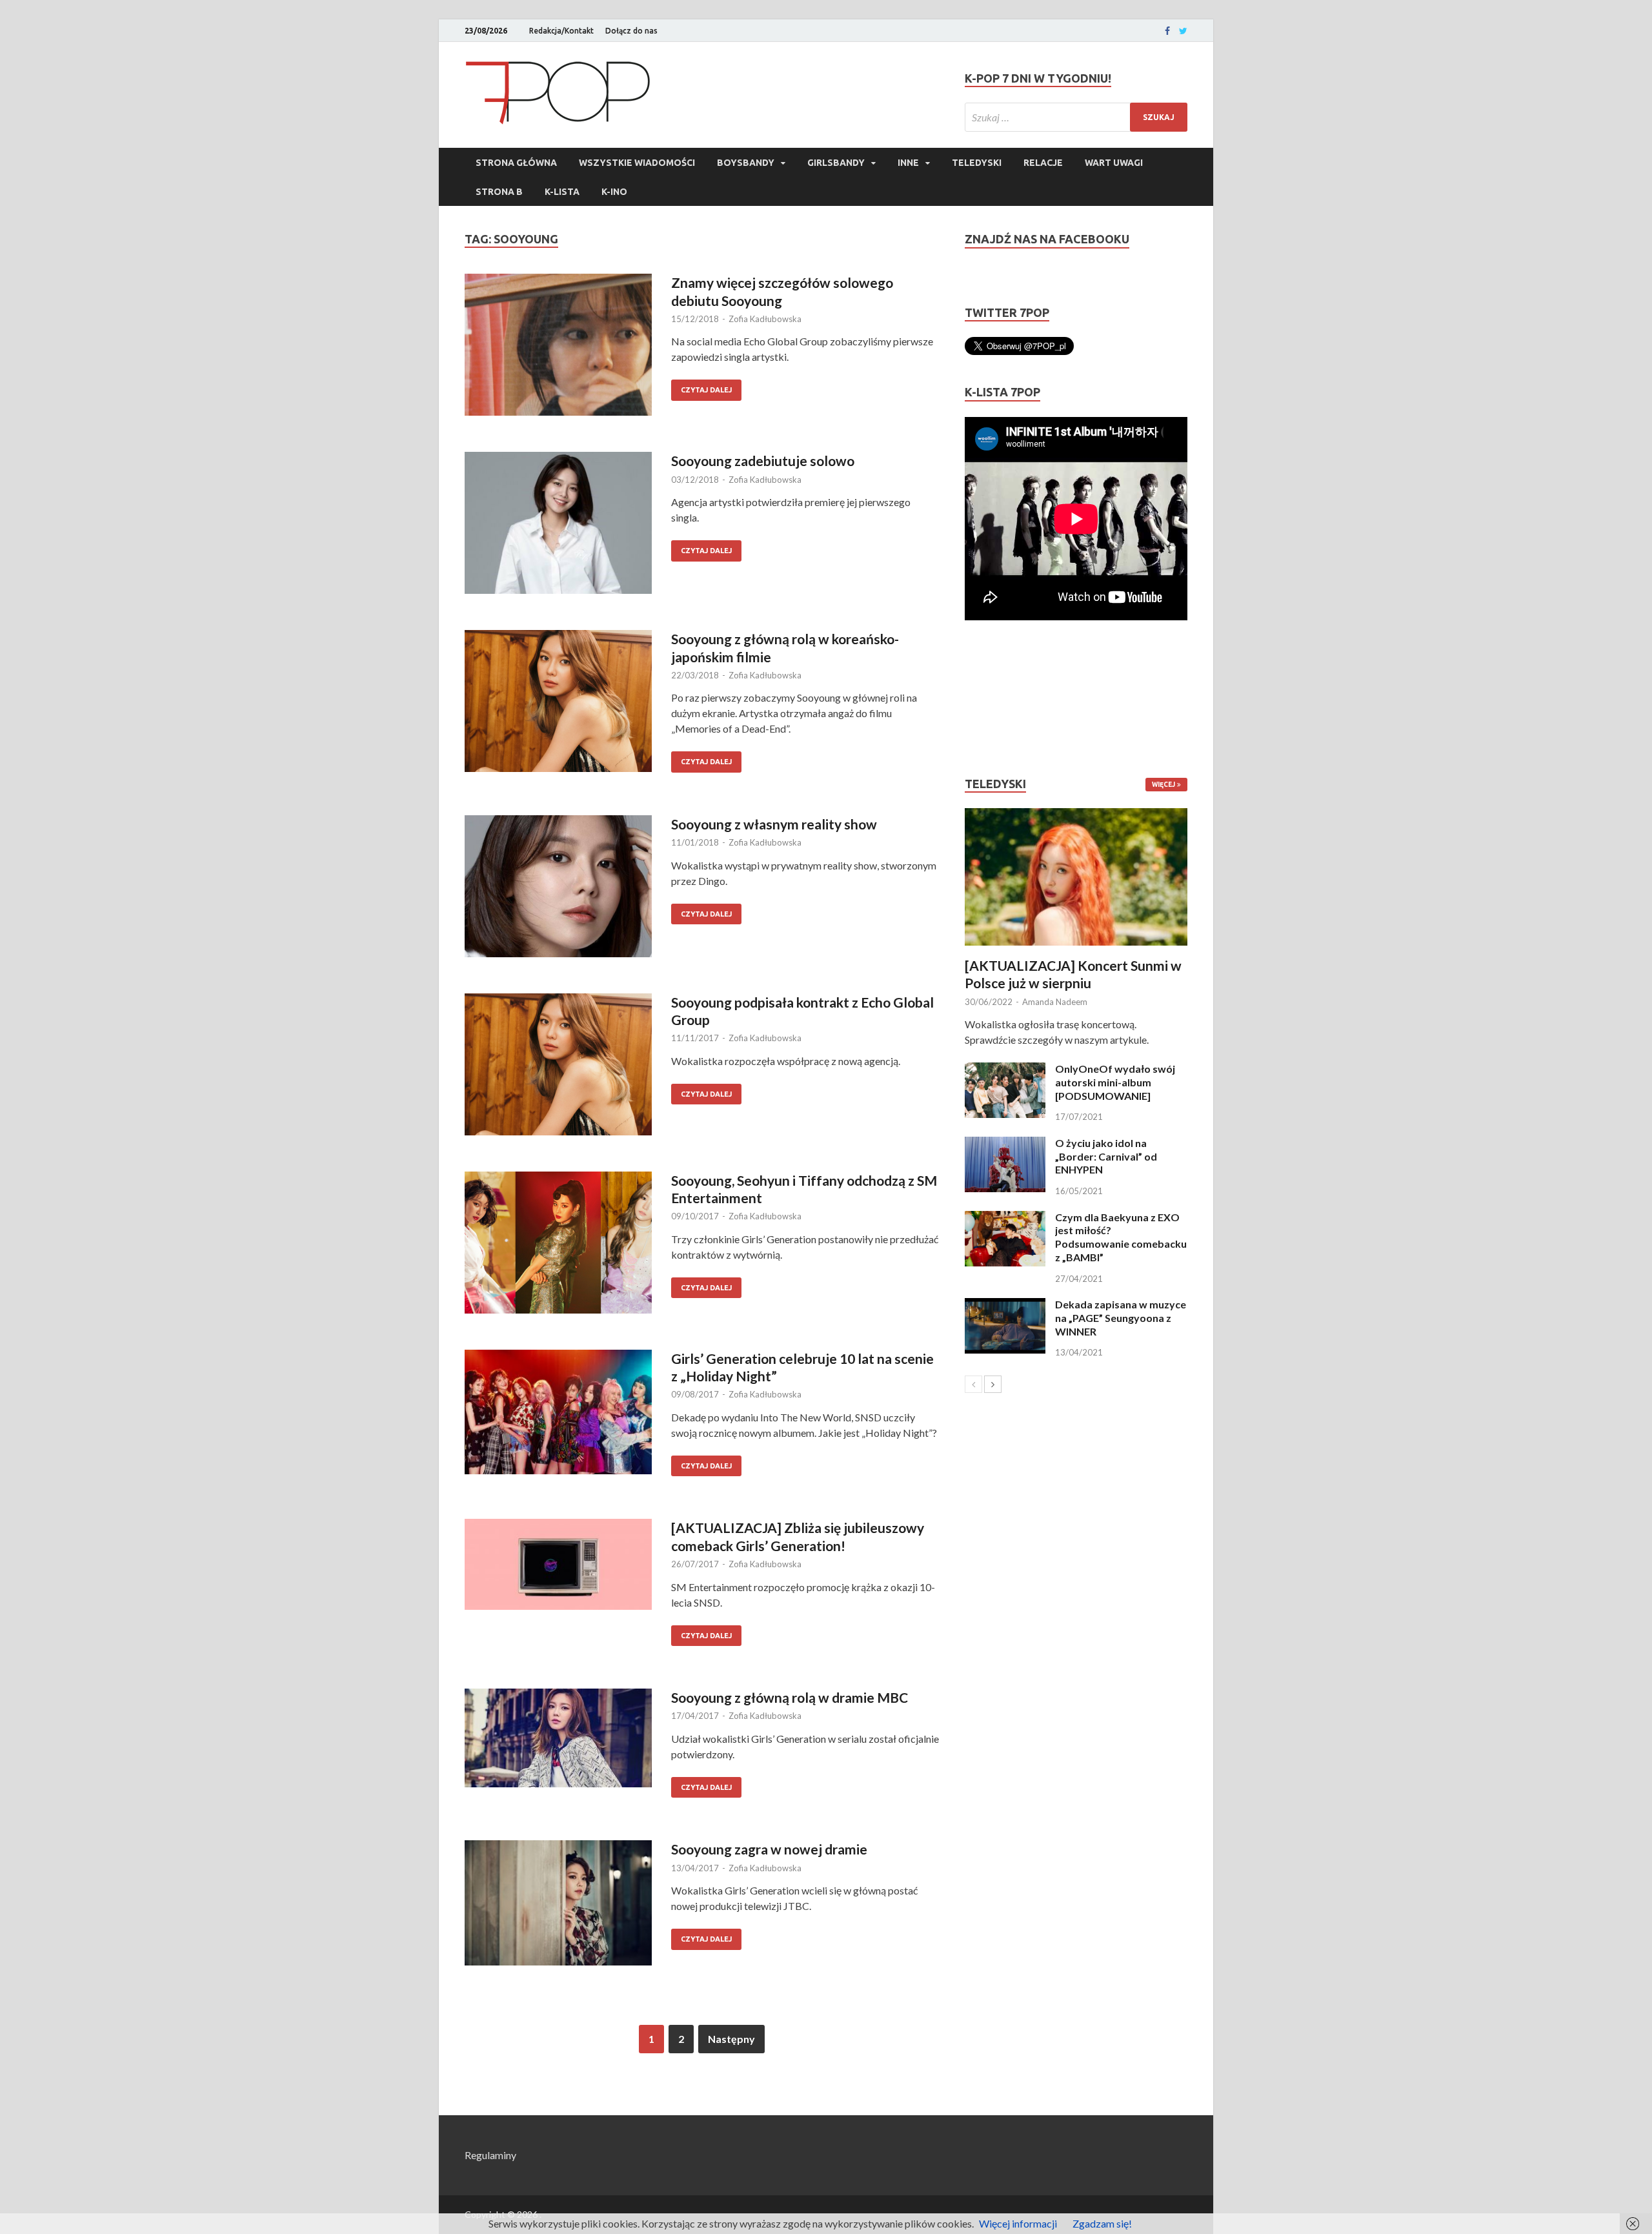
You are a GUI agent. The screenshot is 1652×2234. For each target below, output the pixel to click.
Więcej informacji (1018, 2223)
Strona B (499, 192)
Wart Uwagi (1114, 163)
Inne (908, 163)
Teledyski (977, 163)
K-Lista (562, 192)
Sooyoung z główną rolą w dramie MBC (790, 1697)
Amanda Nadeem (1055, 1002)
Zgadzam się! (1102, 2223)
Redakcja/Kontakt (561, 31)
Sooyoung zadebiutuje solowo (763, 461)
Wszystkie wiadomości (637, 163)
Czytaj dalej (706, 390)
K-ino (614, 192)
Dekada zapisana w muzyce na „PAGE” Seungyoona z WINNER (1121, 1318)
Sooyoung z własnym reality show (774, 824)
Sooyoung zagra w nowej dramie (769, 1849)
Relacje (1043, 163)
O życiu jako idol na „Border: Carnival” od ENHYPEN (1106, 1156)
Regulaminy (490, 2155)
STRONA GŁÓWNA (516, 163)
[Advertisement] (1003, 698)
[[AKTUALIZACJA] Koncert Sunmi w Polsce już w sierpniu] (1076, 877)
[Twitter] (1183, 31)
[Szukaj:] (1076, 117)
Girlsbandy (836, 163)
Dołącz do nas (631, 31)
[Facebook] (1167, 31)
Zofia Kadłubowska (765, 319)
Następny (731, 2039)
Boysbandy (746, 163)
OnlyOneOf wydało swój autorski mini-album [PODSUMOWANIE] (1115, 1082)
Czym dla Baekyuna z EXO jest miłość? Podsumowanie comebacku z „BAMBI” (1121, 1237)
